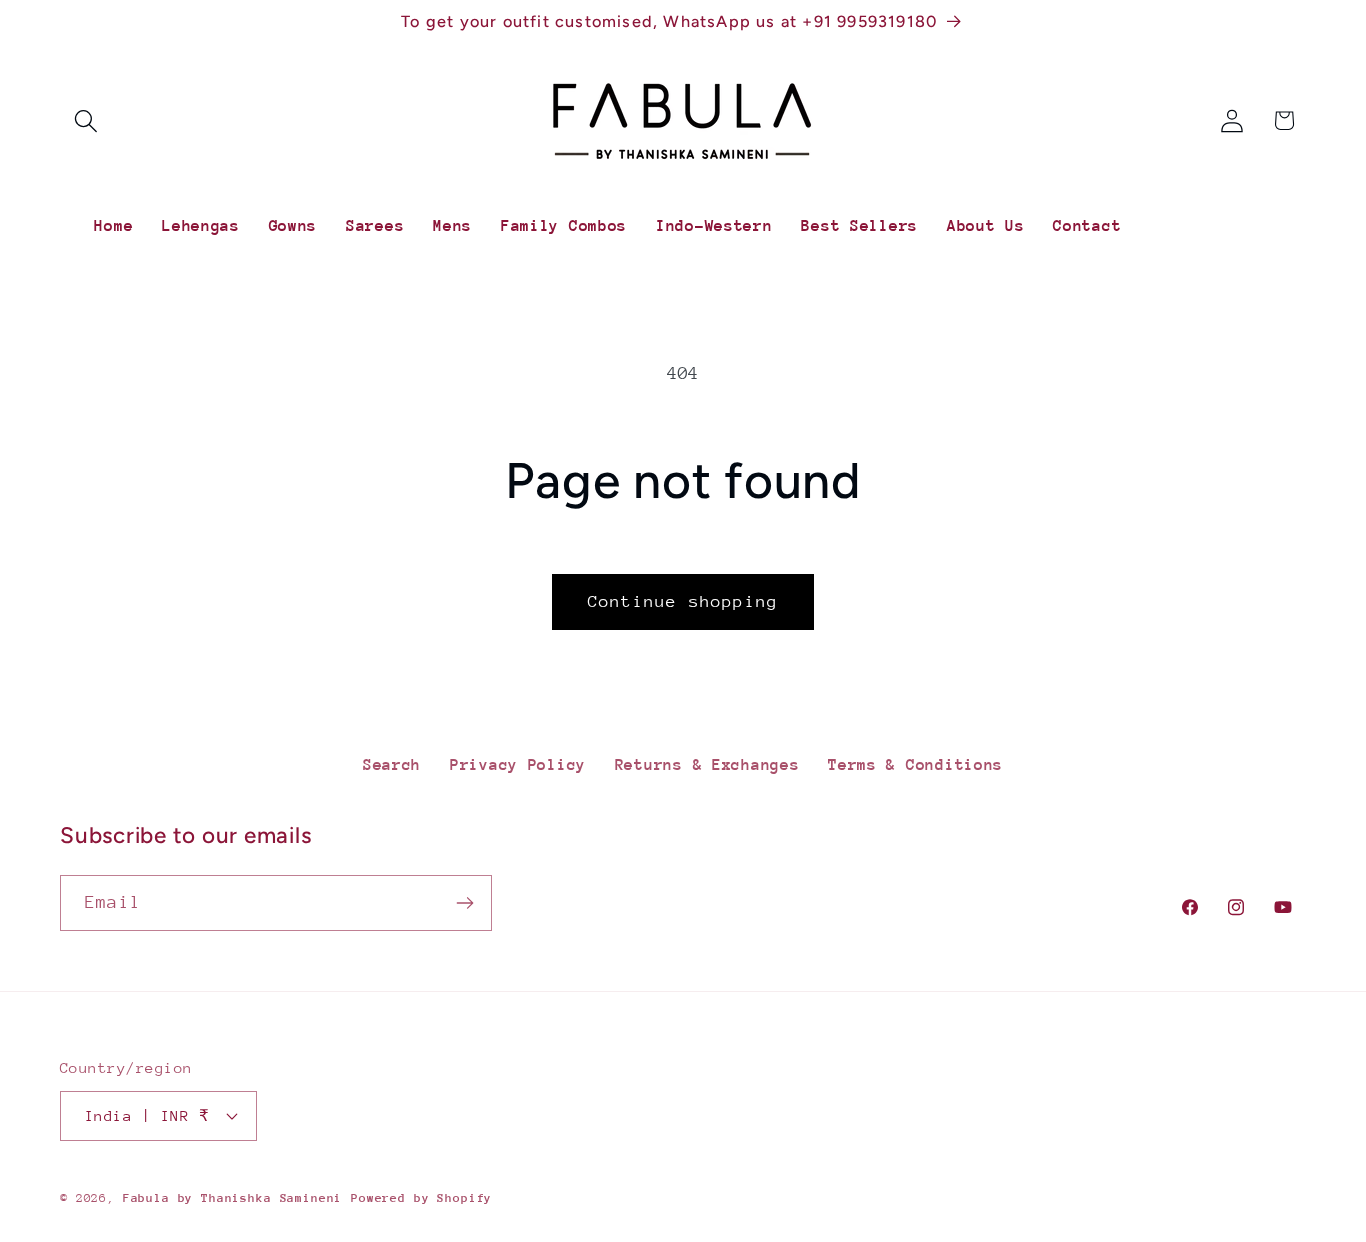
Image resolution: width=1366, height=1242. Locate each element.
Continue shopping (683, 601)
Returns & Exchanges (707, 765)
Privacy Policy (518, 765)
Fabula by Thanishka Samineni (233, 1198)
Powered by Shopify (421, 1198)
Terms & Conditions (915, 765)
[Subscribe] (464, 903)
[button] (86, 120)
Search (392, 765)
